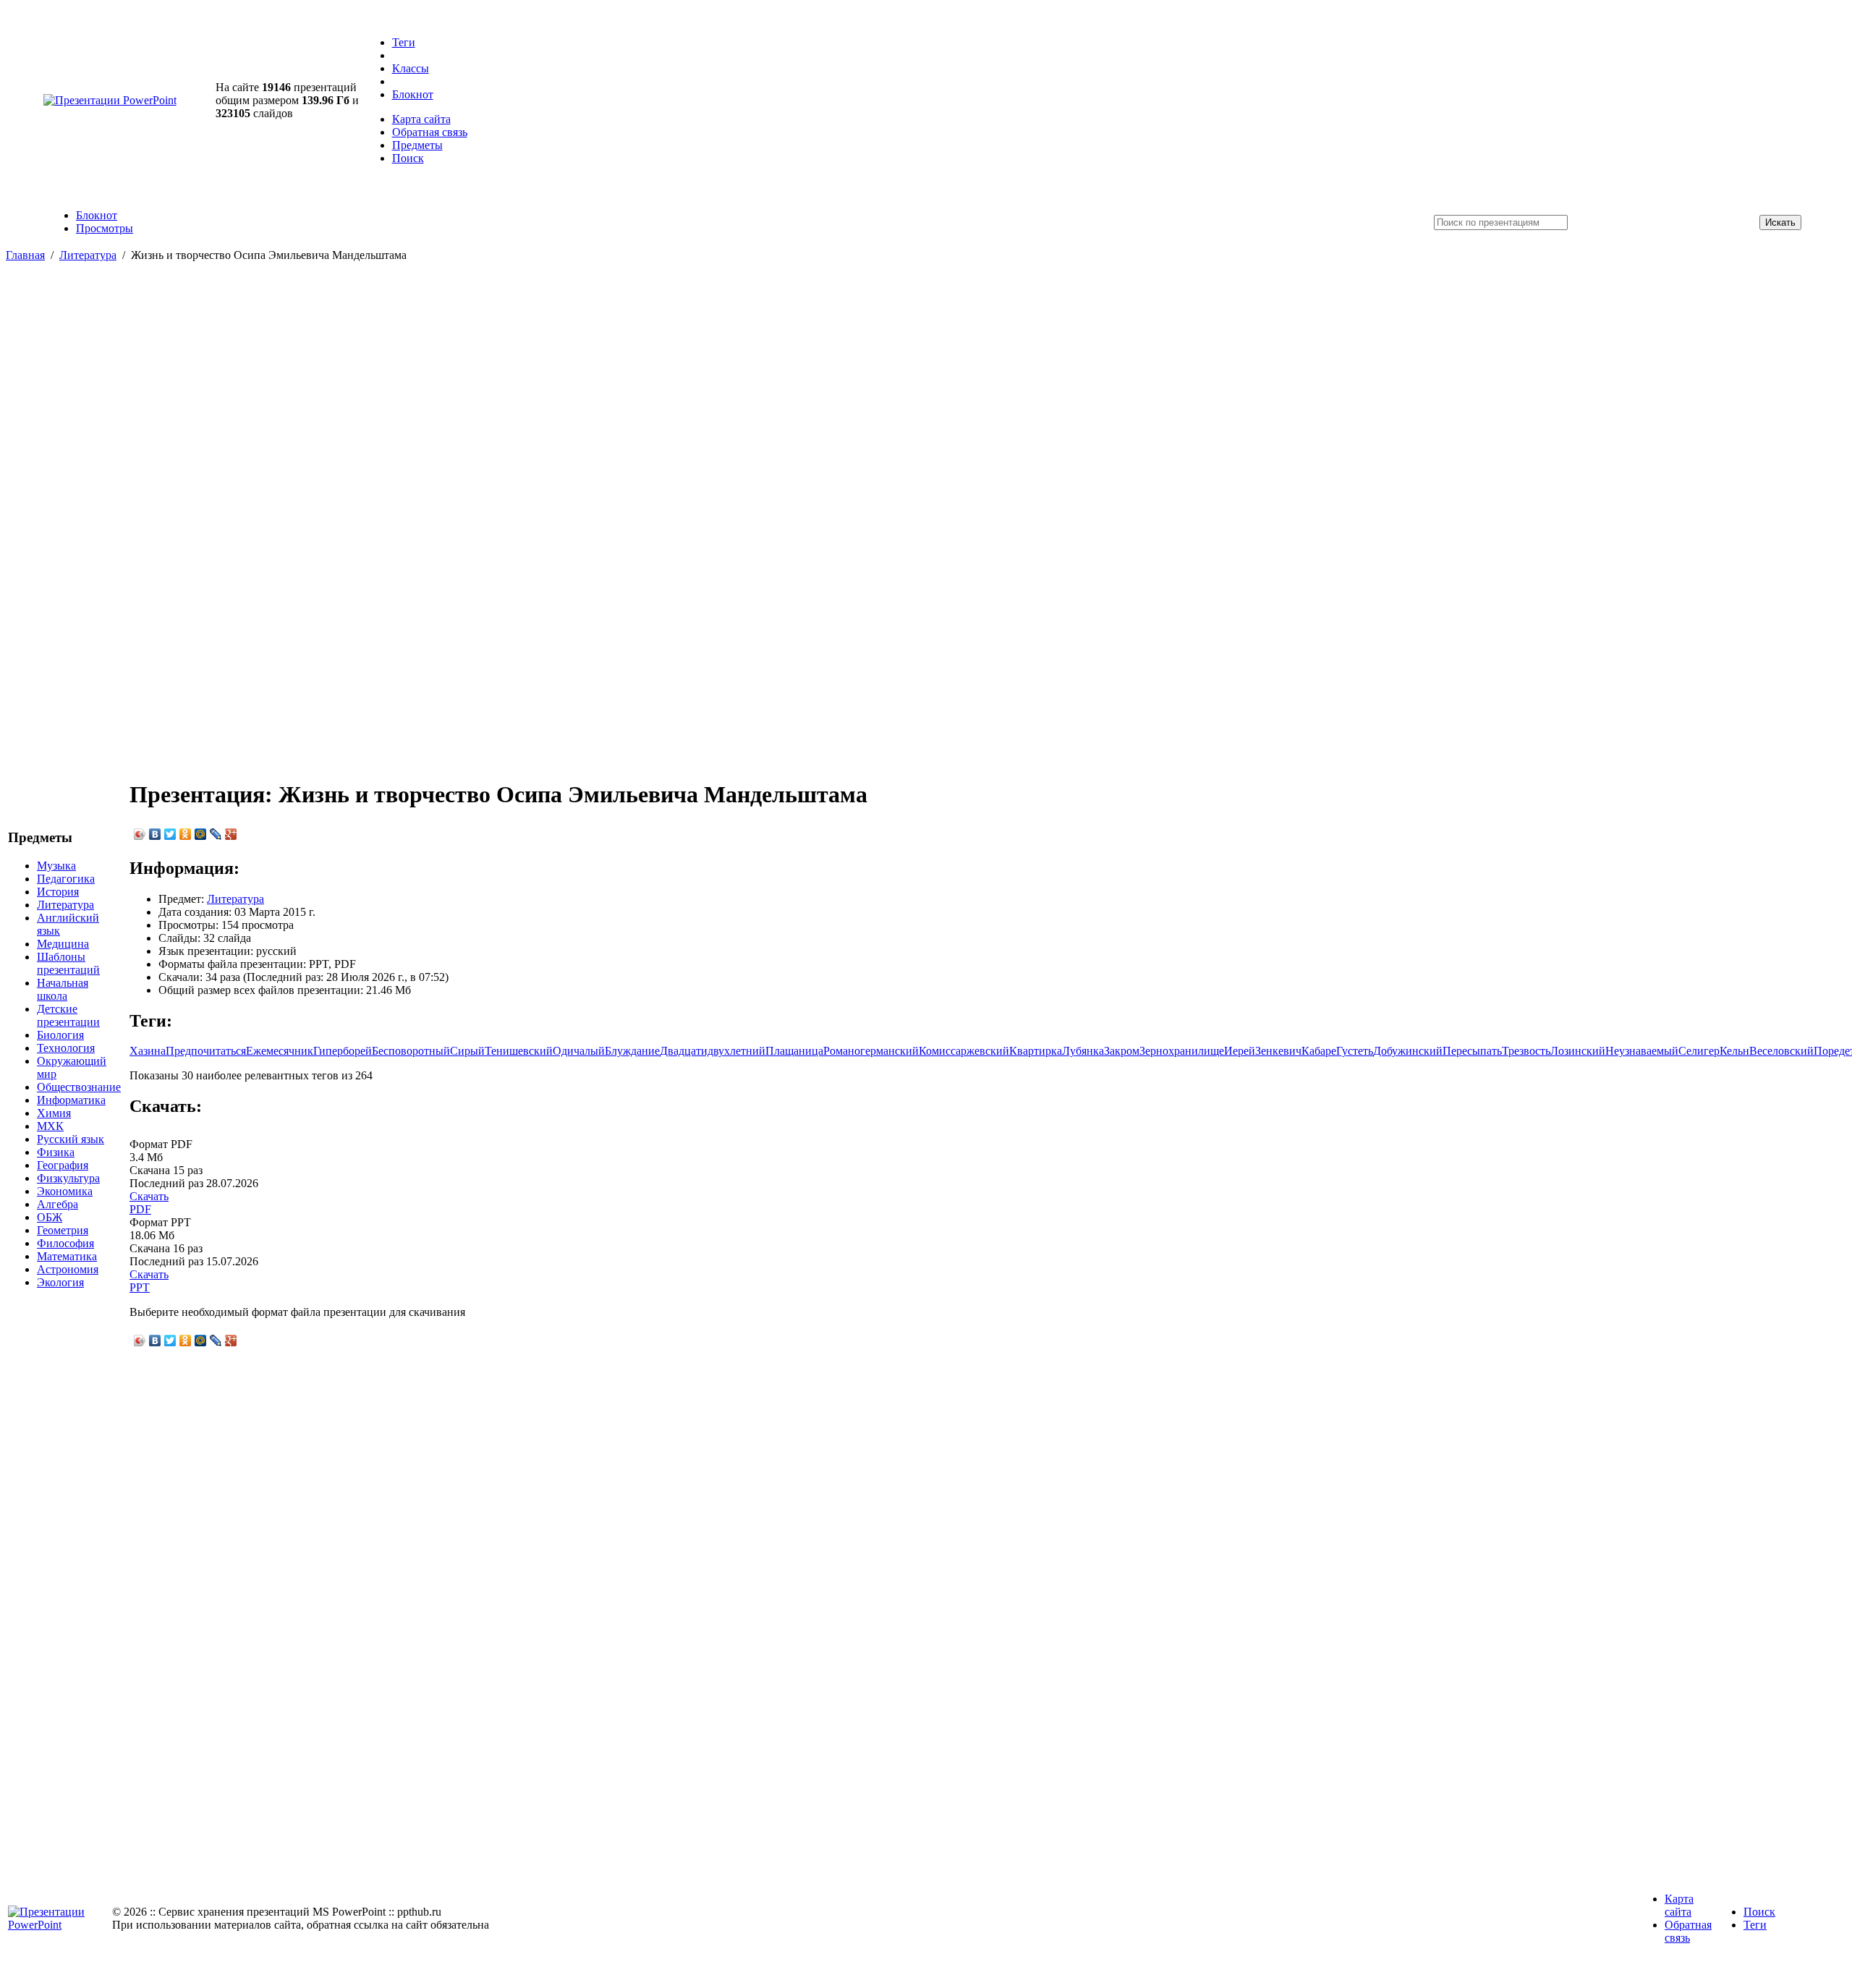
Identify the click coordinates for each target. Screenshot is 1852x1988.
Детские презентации (68, 1015)
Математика (67, 1256)
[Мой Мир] (201, 834)
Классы (411, 68)
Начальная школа (63, 989)
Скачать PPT (149, 1281)
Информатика (71, 1100)
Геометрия (63, 1230)
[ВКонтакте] (155, 834)
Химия (54, 1113)
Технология (66, 1048)
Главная (25, 255)
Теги (404, 42)
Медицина (63, 944)
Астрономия (68, 1269)
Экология (60, 1282)
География (63, 1165)
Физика (56, 1152)
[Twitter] (170, 834)
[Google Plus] (231, 834)
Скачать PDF (149, 1203)
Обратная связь (430, 132)
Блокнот (413, 94)
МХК (50, 1126)
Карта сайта (421, 119)
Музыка (56, 866)
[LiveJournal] (216, 834)
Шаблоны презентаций (68, 963)
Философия (65, 1243)
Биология (60, 1035)
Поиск (408, 158)
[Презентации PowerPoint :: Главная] (110, 100)
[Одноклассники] (186, 834)
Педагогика (66, 879)
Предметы (417, 145)
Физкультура (68, 1178)
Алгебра (58, 1204)
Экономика (65, 1191)
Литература (88, 255)
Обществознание (79, 1087)
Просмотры (105, 228)
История (58, 892)
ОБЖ (50, 1217)
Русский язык (71, 1139)
